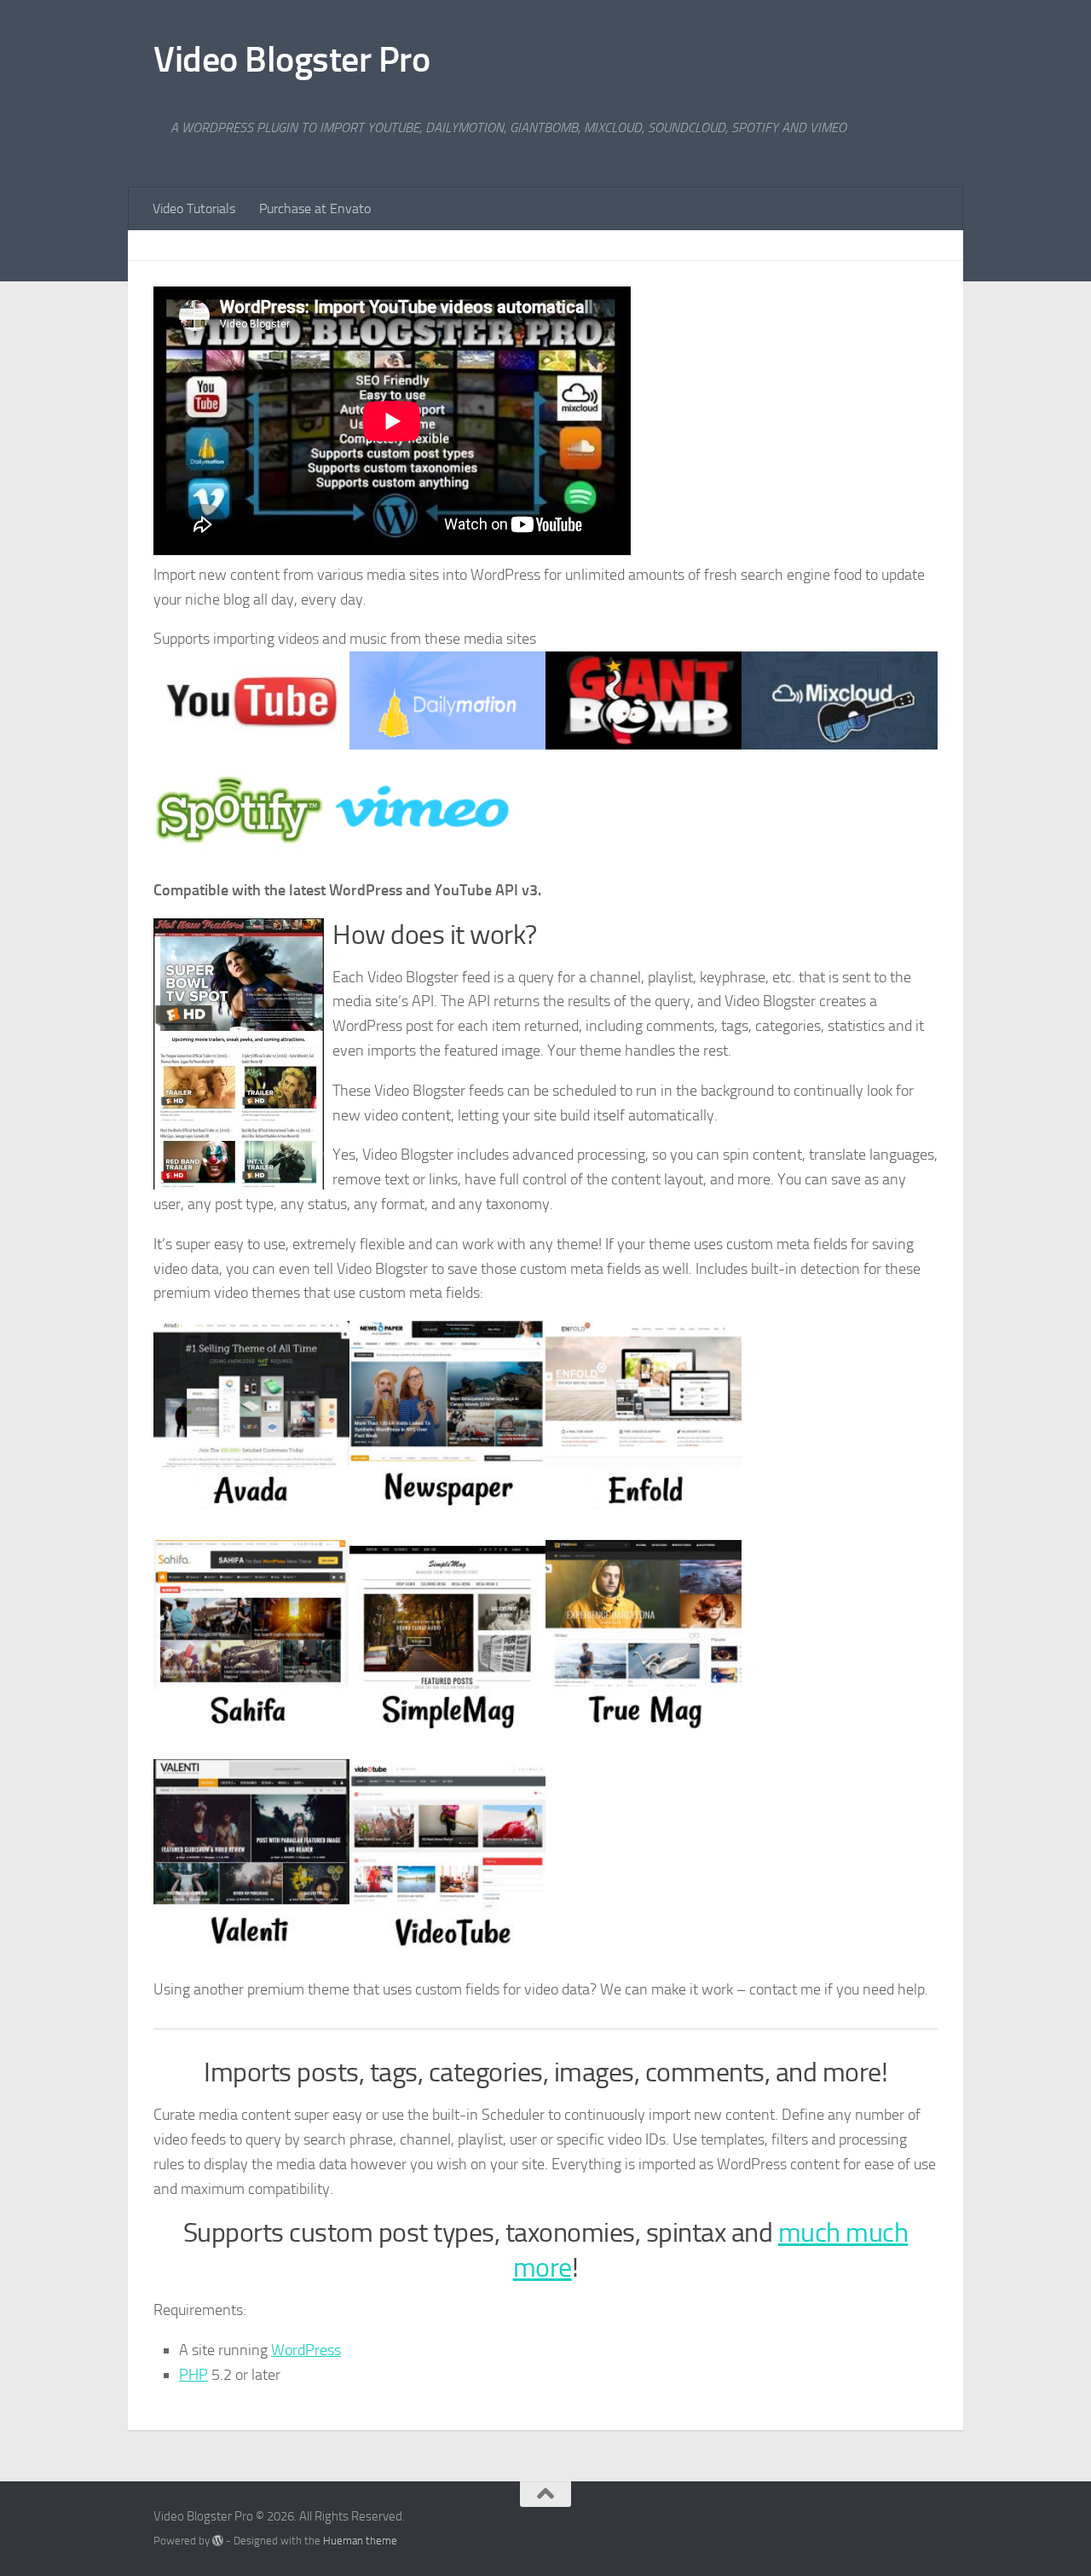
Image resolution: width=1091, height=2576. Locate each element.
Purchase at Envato (315, 208)
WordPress (306, 2350)
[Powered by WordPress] (218, 2541)
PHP (193, 2375)
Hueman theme (360, 2541)
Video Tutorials (194, 208)
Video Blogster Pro (292, 60)
